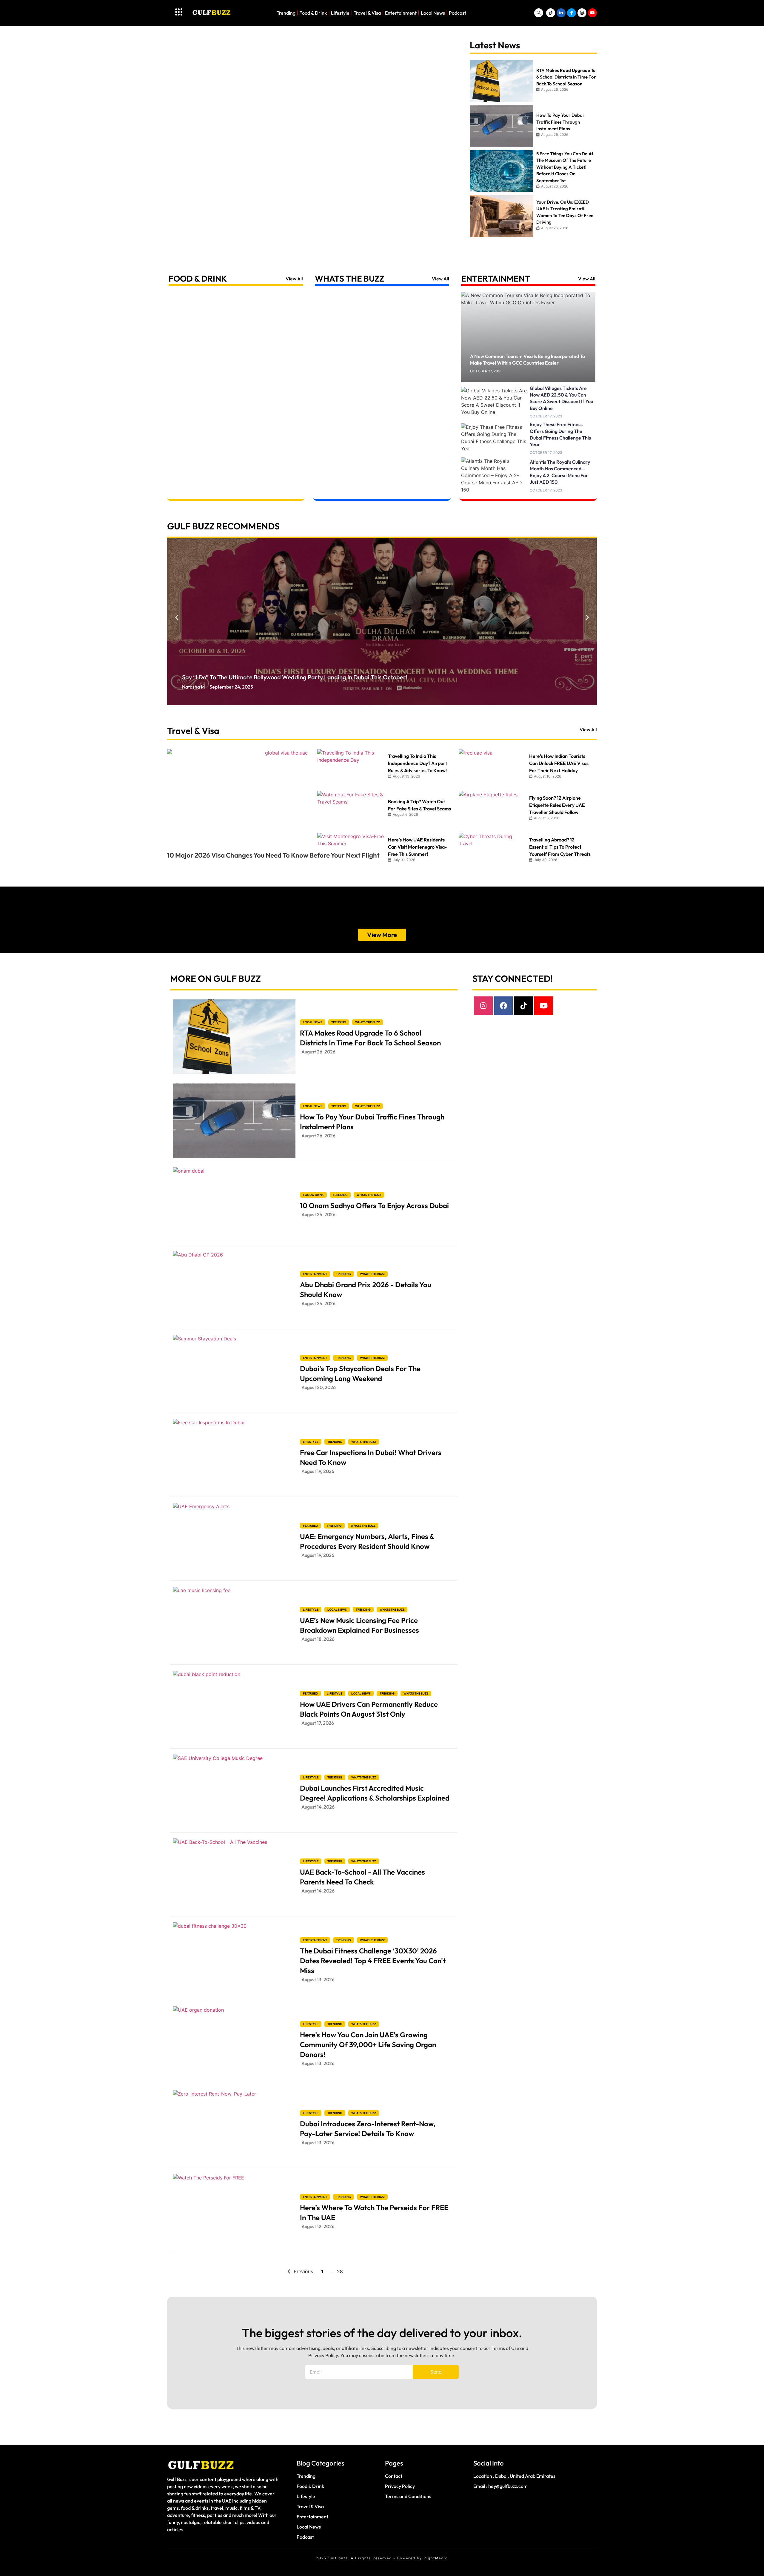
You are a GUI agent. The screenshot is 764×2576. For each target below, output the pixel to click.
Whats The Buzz (350, 278)
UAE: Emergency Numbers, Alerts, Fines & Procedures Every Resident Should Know (367, 1541)
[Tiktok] (523, 1006)
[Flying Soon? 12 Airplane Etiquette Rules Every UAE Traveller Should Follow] (493, 809)
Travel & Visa (367, 13)
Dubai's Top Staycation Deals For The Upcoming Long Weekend (360, 1373)
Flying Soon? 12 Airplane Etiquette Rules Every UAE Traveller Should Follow (557, 805)
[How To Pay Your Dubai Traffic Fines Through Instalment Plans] (234, 1121)
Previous (303, 2271)
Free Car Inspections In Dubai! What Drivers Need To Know (371, 1457)
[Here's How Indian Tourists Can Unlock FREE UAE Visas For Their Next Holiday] (493, 767)
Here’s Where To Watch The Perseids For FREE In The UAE (374, 2212)
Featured (310, 1526)
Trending (286, 13)
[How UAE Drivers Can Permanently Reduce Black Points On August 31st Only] (234, 1708)
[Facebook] (503, 1006)
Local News (433, 13)
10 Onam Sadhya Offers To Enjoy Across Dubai (374, 1205)
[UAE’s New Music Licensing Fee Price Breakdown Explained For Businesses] (234, 1624)
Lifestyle (340, 13)
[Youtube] (543, 1006)
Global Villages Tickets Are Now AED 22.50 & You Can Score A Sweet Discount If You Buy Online (561, 398)
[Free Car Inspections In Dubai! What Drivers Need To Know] (234, 1456)
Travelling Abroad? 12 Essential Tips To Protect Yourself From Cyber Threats (560, 847)
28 (340, 2271)
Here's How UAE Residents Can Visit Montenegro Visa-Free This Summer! (417, 847)
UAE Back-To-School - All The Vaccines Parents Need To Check (362, 1877)
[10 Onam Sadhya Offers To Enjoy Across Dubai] (234, 1205)
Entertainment (401, 13)
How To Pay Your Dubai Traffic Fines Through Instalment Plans (372, 1122)
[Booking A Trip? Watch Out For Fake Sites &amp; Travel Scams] (351, 809)
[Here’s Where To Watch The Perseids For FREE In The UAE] (234, 2211)
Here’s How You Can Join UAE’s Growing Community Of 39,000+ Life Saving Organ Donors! (368, 2044)
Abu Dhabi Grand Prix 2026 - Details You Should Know (366, 1289)
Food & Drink (313, 13)
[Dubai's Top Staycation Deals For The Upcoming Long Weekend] (234, 1372)
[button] (177, 617)
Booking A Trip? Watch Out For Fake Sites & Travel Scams (419, 805)
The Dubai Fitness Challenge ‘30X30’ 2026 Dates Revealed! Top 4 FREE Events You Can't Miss (373, 1961)
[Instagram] (483, 1006)
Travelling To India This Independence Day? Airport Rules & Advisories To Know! (418, 763)
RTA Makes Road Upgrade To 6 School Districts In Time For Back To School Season (370, 1038)
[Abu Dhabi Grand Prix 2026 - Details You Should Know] (234, 1288)
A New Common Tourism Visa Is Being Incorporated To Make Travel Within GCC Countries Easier (527, 360)
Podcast (458, 13)
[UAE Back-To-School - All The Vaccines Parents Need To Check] (234, 1876)
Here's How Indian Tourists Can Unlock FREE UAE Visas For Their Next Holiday (559, 763)
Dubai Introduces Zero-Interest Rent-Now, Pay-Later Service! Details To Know (368, 2129)
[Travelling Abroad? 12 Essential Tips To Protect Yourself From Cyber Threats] (493, 851)
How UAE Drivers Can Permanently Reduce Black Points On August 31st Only (369, 1709)
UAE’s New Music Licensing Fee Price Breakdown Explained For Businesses (359, 1625)
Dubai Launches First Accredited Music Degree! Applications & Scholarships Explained (375, 1793)
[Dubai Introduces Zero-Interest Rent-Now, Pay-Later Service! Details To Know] (234, 2128)
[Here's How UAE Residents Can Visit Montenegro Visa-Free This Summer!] (351, 851)
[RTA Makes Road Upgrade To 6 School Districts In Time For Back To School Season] (234, 1037)
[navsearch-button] (539, 13)
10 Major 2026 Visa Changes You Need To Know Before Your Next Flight (273, 855)
